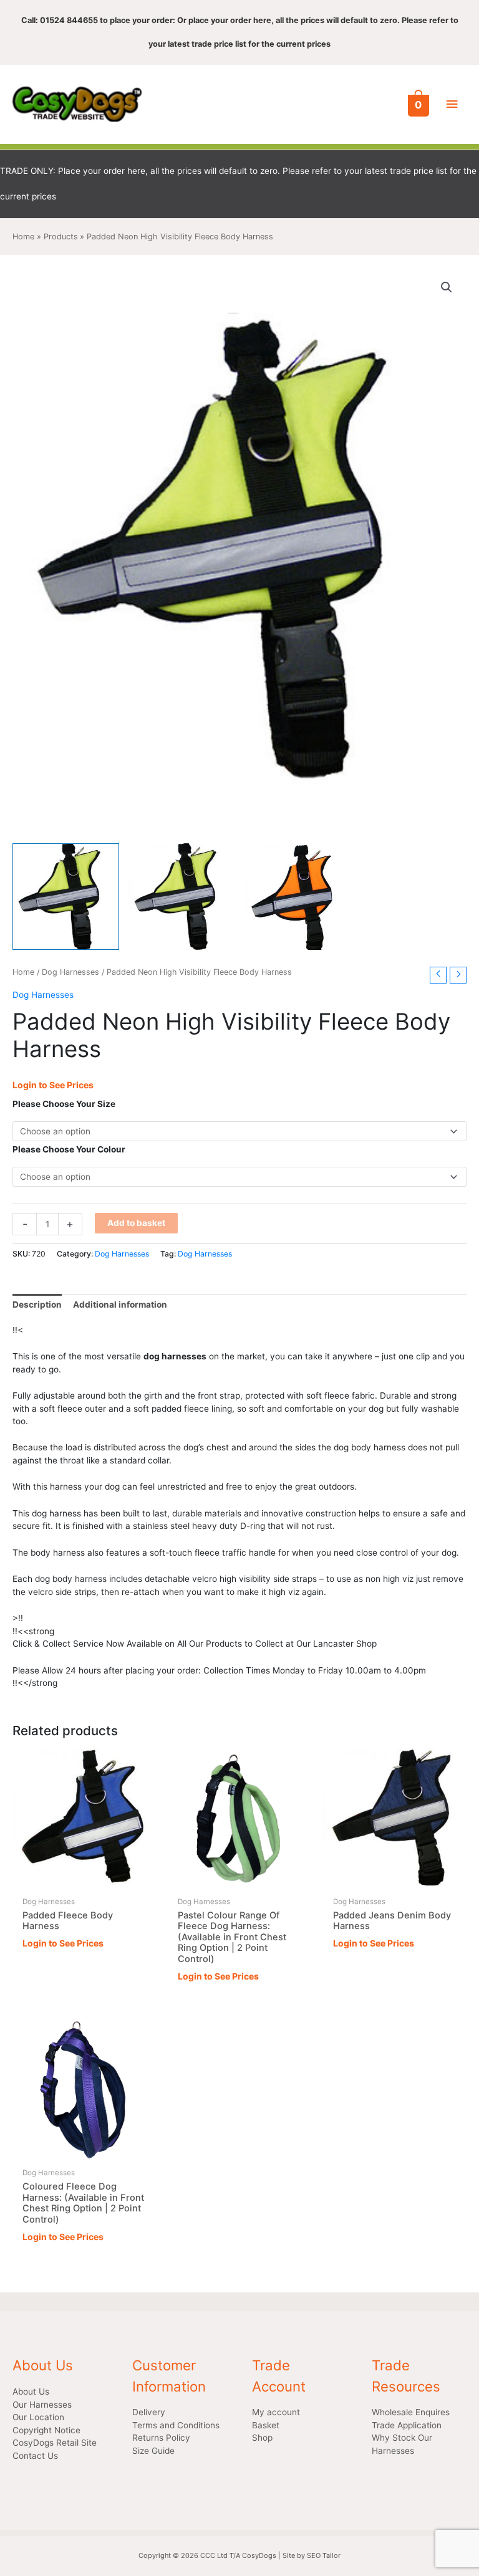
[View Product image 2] (182, 897)
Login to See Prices (53, 1085)
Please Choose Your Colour (69, 1149)
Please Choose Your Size (64, 1104)
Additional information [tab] (120, 1305)
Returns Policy (161, 2438)
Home (23, 972)
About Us (31, 2392)
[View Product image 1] (66, 897)
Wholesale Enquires (411, 2412)
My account (276, 2412)
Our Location (38, 2417)
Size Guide (153, 2451)
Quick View (84, 1880)
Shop (262, 2438)
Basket (266, 2425)
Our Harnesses (42, 2405)
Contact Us (35, 2456)
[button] (447, 287)
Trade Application (407, 2425)
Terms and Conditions (176, 2425)
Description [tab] (37, 1305)
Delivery (149, 2412)
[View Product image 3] (298, 897)
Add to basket (136, 1223)
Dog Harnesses (70, 972)
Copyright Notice (46, 2430)
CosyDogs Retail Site (55, 2443)
